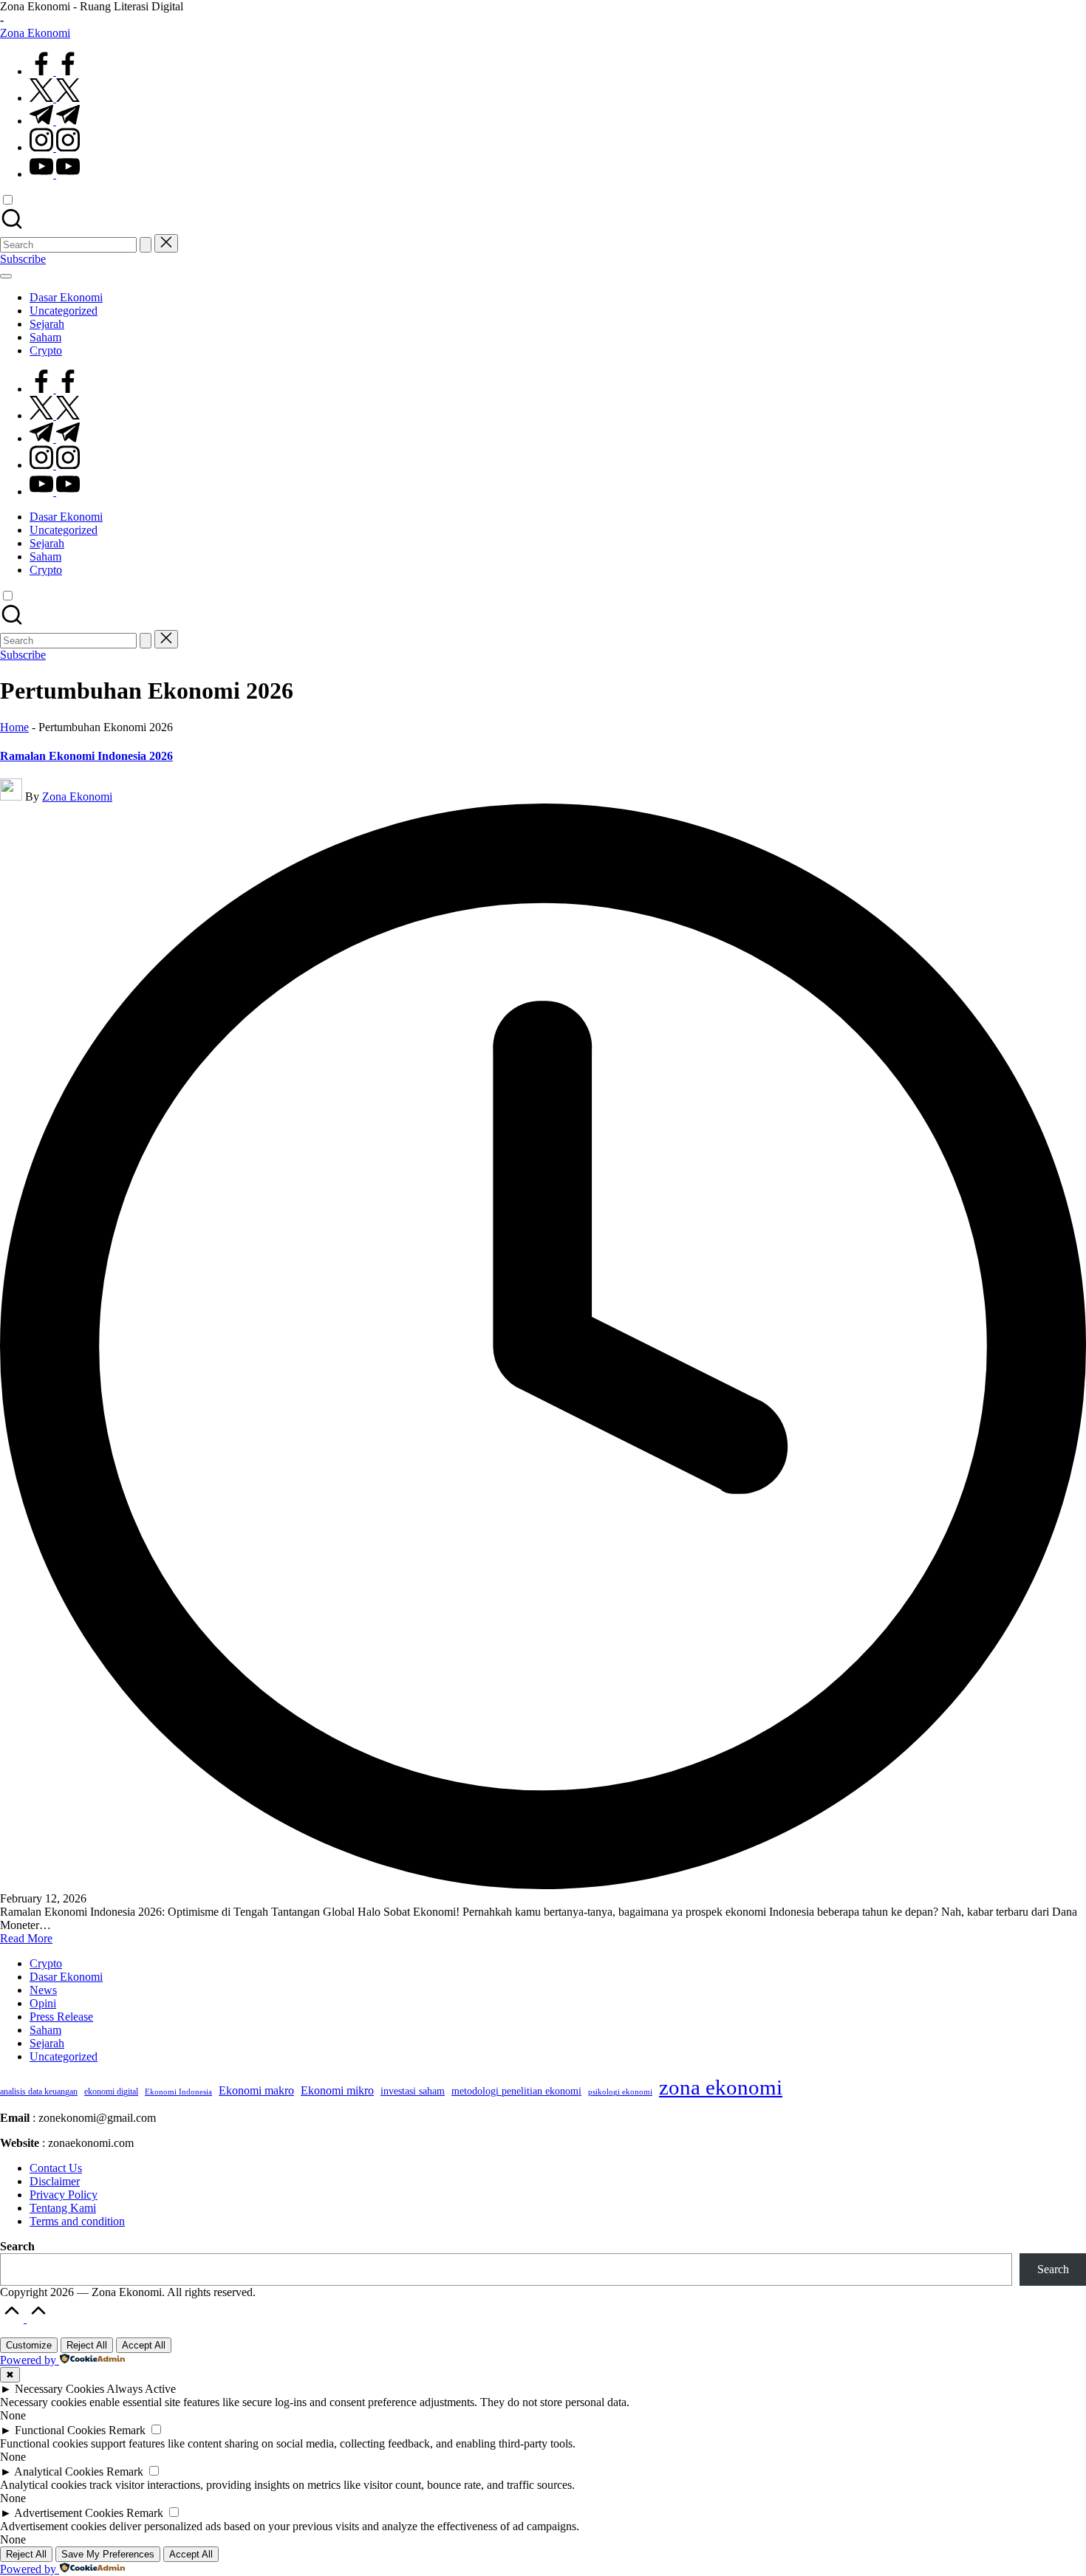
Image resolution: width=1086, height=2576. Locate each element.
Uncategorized (64, 2056)
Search (17, 2246)
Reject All (87, 2345)
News (43, 1990)
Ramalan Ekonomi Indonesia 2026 (86, 756)
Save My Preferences (108, 2554)
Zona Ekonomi (35, 33)
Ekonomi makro (256, 2090)
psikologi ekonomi (620, 2092)
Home (14, 727)
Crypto (46, 1963)
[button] (146, 245)
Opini (43, 2003)
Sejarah (47, 2043)
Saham (45, 2030)
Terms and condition (77, 2221)
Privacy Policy (64, 2195)
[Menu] (6, 276)
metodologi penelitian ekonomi (516, 2091)
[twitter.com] (55, 98)
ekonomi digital (111, 2092)
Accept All (144, 2345)
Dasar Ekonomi (66, 1977)
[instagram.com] (55, 147)
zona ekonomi (721, 2087)
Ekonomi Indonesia (178, 2092)
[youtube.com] (55, 174)
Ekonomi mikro (337, 2090)
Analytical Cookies (59, 2471)
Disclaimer (55, 2181)
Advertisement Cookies (69, 2513)
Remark (127, 2430)
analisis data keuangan (39, 2092)
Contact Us (56, 2168)
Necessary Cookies (59, 2389)
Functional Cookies (60, 2430)
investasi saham (413, 2091)
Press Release (61, 2017)
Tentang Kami (63, 2208)
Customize (29, 2345)
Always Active (141, 2389)
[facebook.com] (55, 71)
